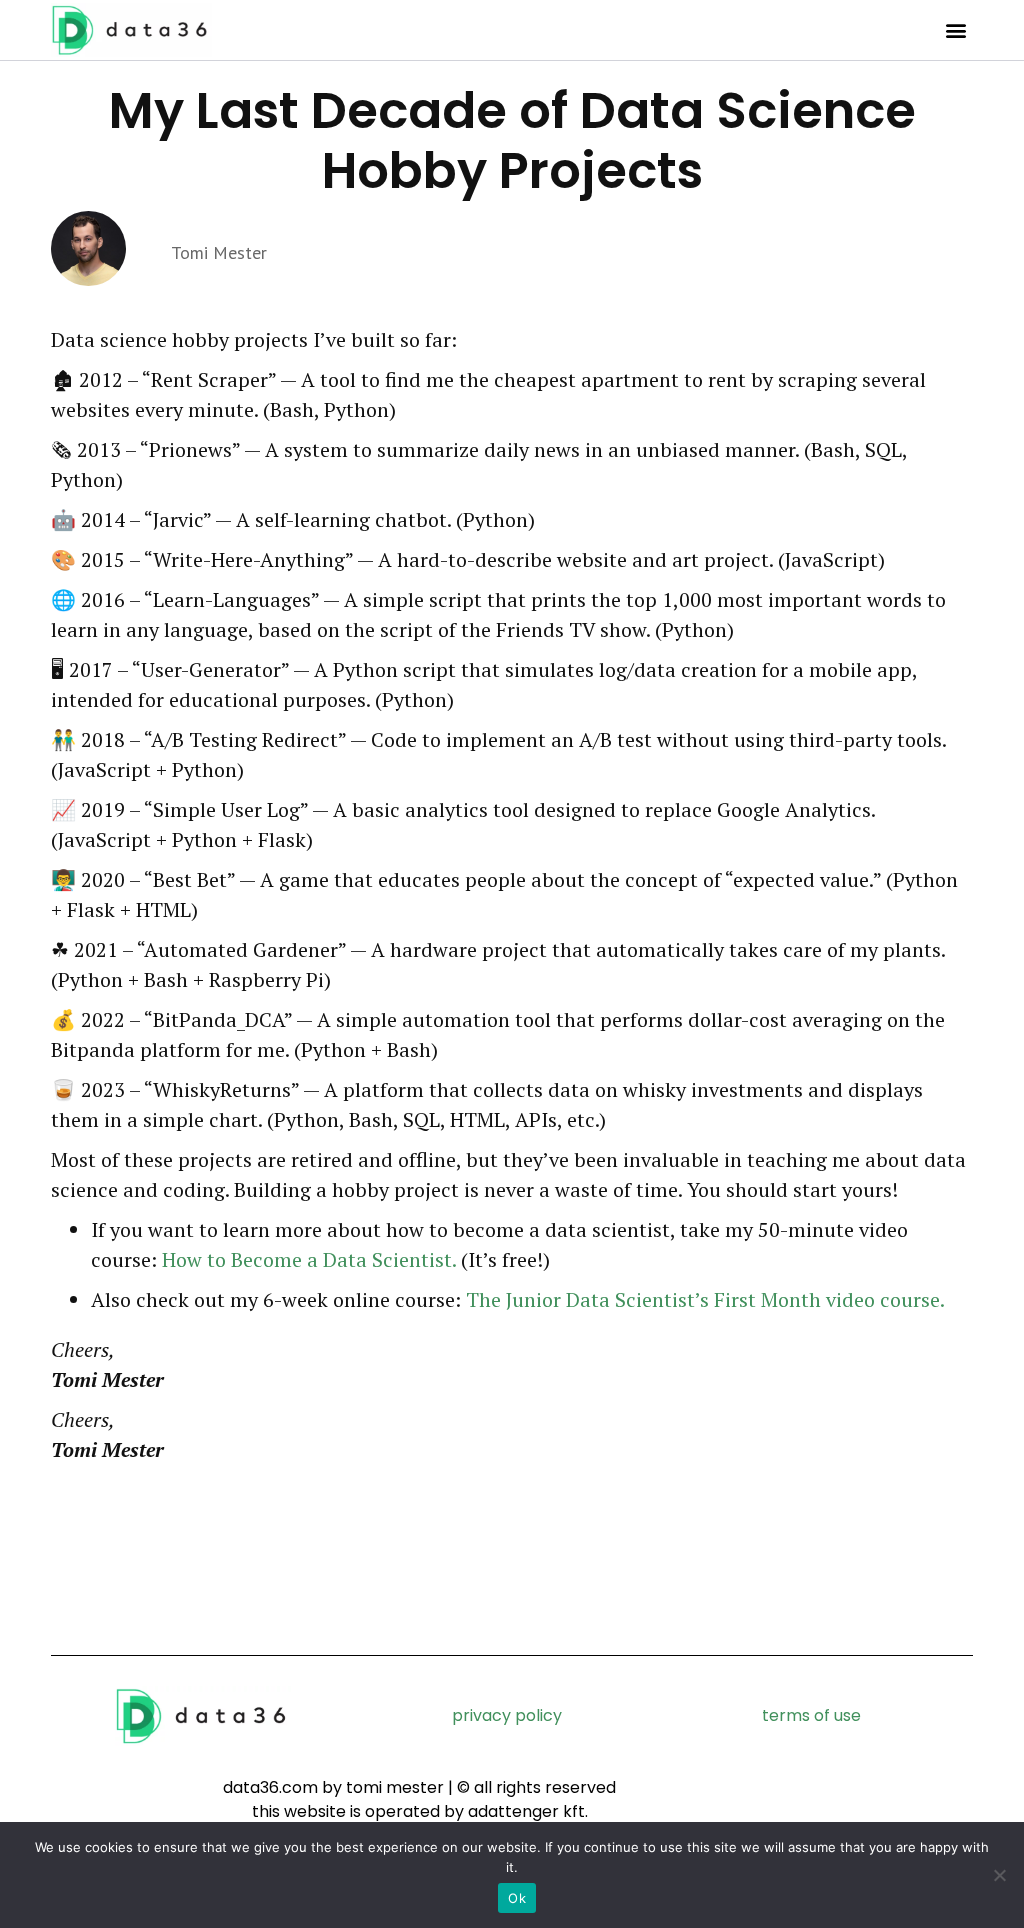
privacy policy (507, 1715)
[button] (956, 30)
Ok (517, 1898)
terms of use (811, 1715)
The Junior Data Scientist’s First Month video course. (705, 1299)
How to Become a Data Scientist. (309, 1259)
